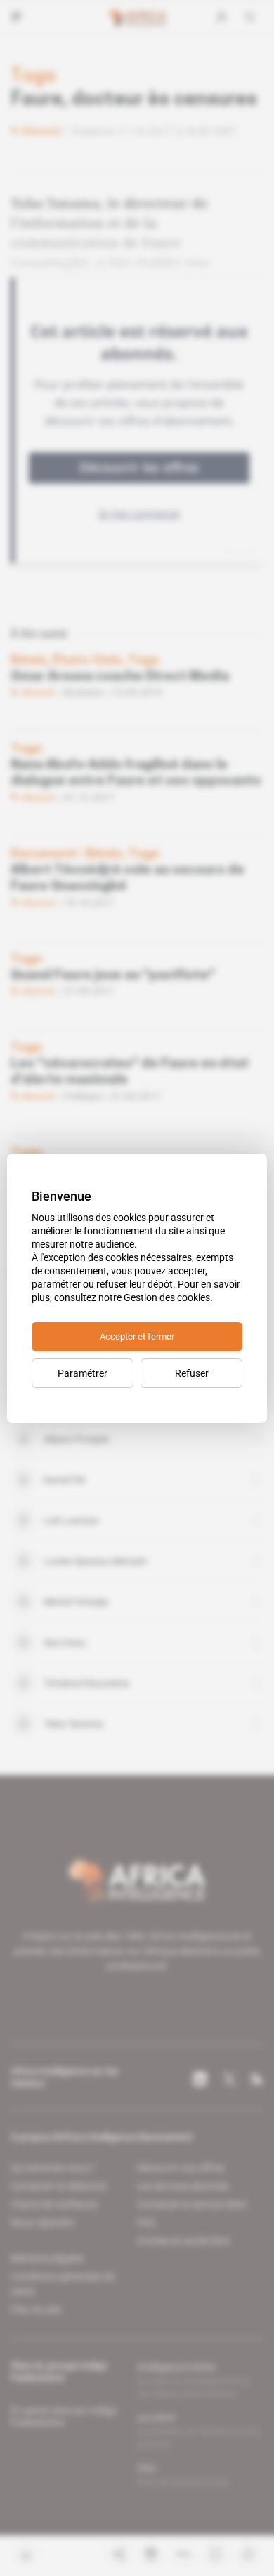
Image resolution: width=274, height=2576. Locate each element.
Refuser (192, 1373)
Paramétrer (83, 1373)
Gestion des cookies (167, 1297)
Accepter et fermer (137, 1336)
